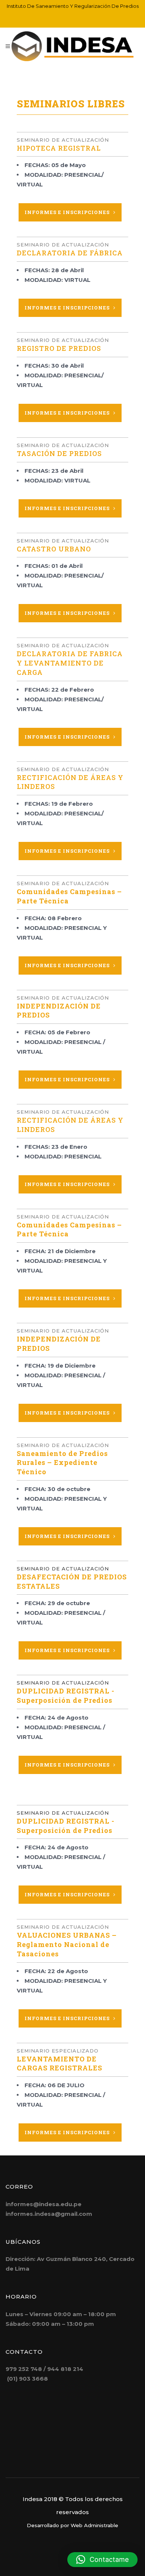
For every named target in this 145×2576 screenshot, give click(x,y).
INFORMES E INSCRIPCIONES (67, 212)
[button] (102, 2560)
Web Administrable (94, 2525)
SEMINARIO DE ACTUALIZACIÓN (63, 1569)
